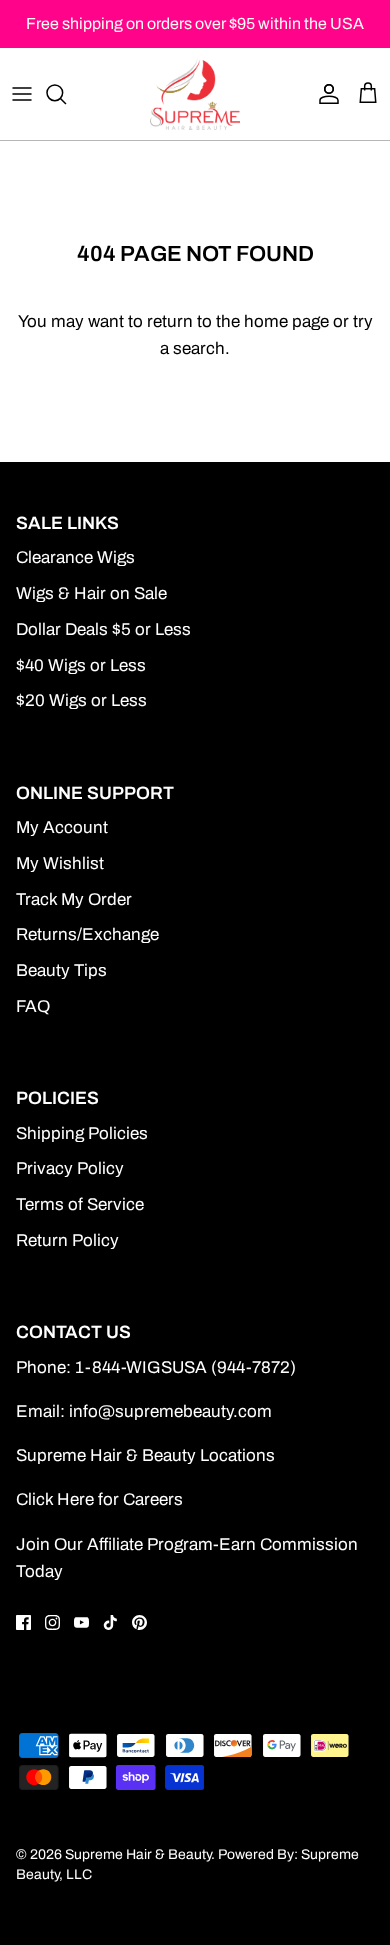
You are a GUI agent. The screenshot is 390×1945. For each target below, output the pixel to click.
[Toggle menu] (22, 94)
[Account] (324, 94)
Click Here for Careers (99, 1499)
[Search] (66, 94)
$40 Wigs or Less (81, 665)
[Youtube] (81, 1622)
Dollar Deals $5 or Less (103, 629)
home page (286, 321)
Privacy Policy (70, 1168)
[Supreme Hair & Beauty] (195, 94)
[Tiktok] (110, 1622)
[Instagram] (52, 1622)
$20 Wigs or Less (81, 700)
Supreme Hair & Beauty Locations (145, 1455)
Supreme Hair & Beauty (138, 1854)
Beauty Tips (61, 970)
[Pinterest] (139, 1622)
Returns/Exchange (87, 934)
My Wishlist (60, 863)
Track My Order (74, 899)
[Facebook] (23, 1622)
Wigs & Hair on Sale (91, 593)
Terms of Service (80, 1204)
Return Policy (67, 1240)
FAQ (33, 1006)
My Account (62, 827)
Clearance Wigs (75, 557)
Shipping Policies (82, 1133)
